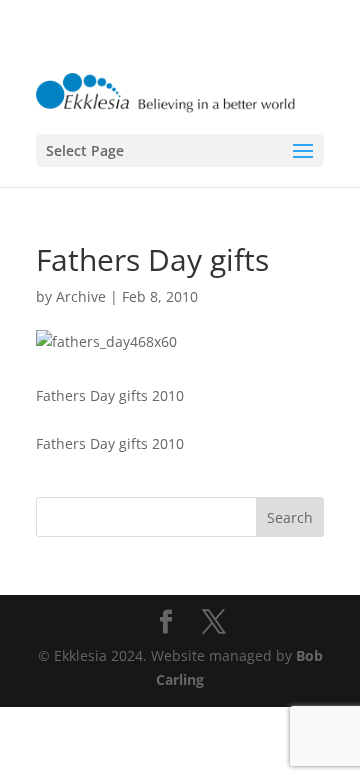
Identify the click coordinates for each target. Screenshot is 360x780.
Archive (81, 296)
